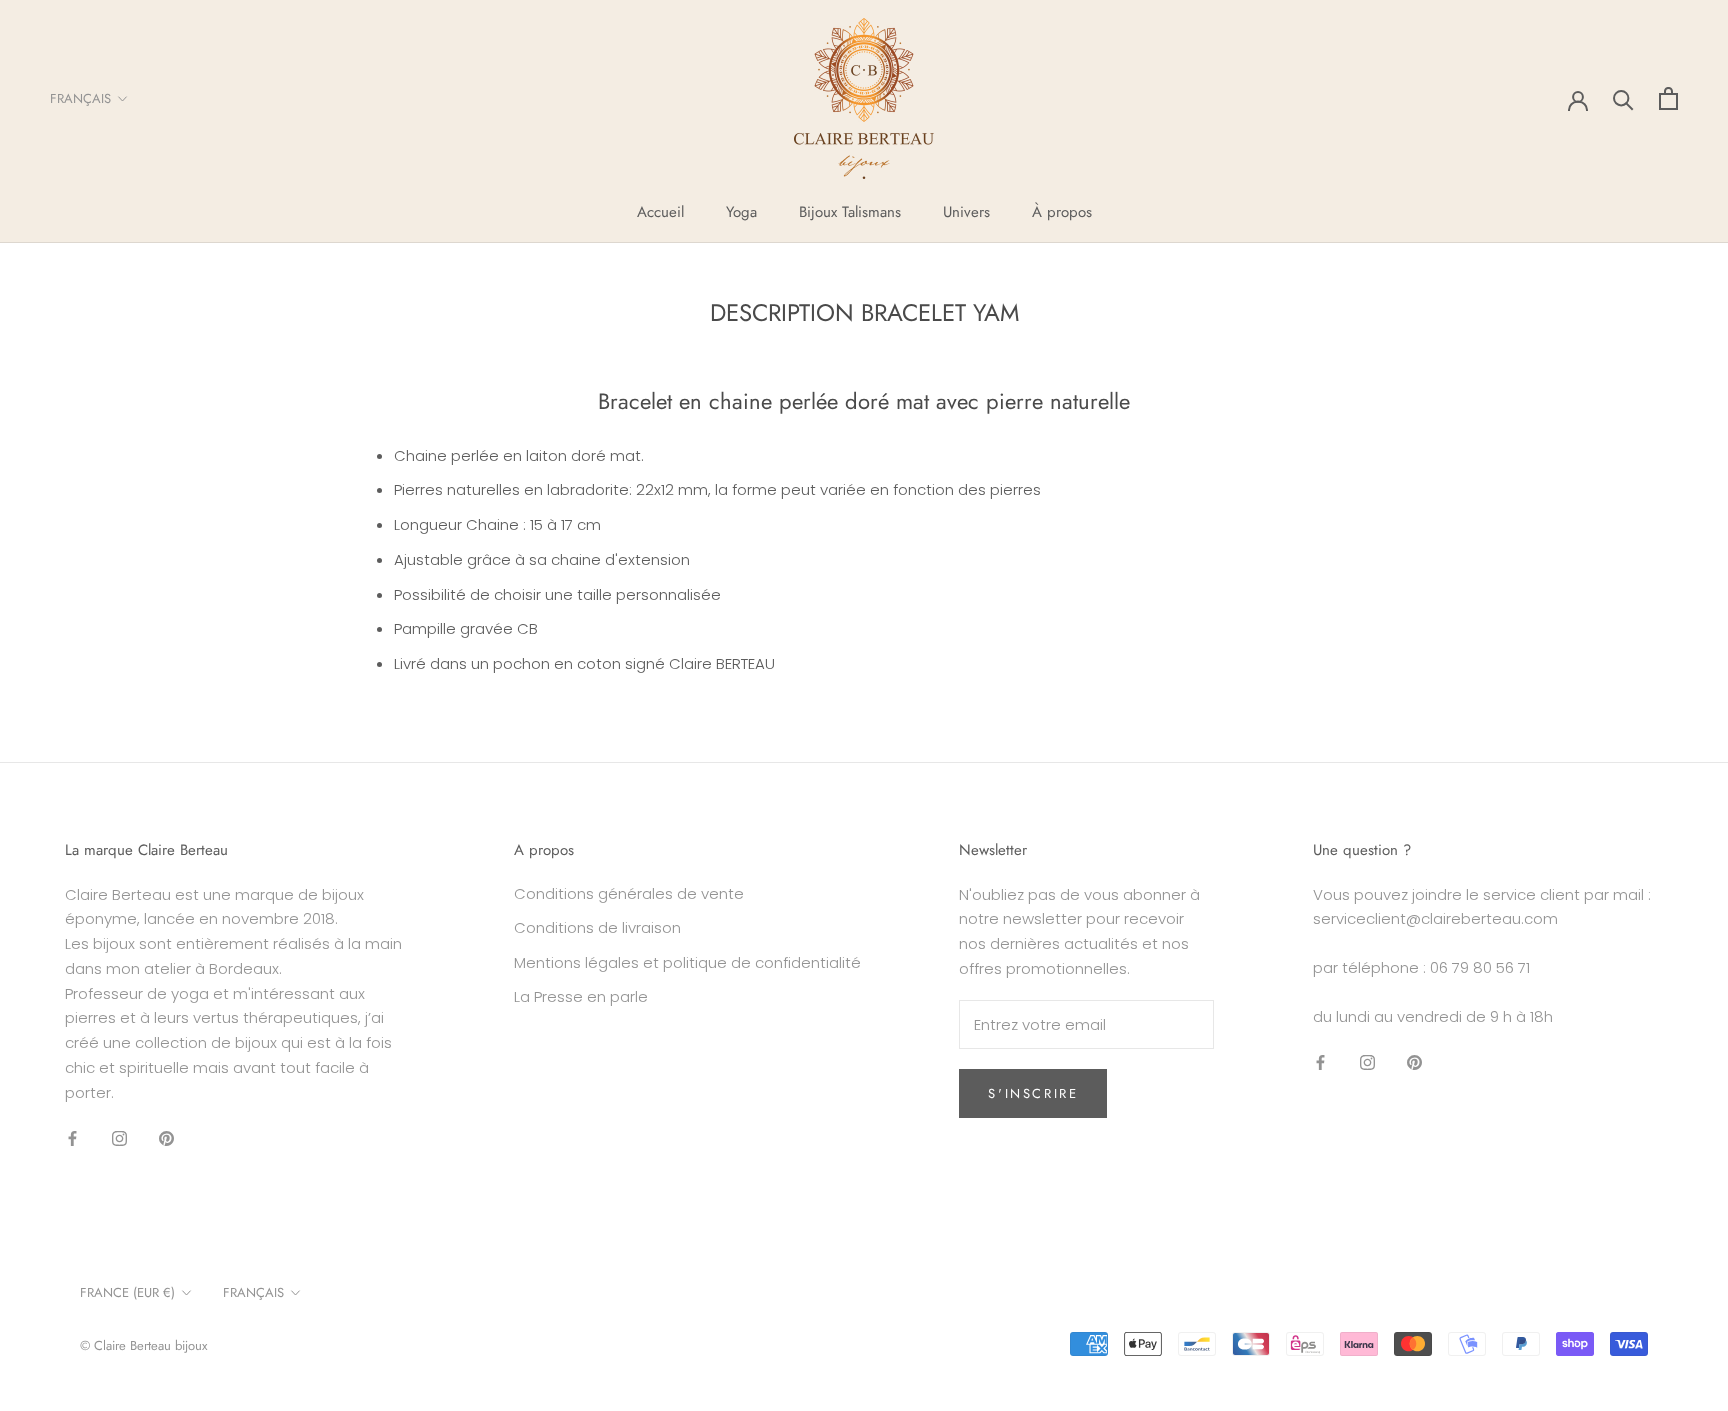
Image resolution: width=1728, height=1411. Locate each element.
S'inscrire (1033, 1093)
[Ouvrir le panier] (1668, 98)
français (253, 1292)
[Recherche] (1623, 98)
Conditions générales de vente (629, 893)
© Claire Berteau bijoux (143, 1345)
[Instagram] (119, 1137)
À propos (1062, 212)
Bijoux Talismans (850, 212)
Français (80, 98)
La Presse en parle (581, 996)
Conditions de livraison (597, 927)
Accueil (660, 212)
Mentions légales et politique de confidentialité (687, 962)
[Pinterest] (166, 1137)
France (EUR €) (127, 1292)
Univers (966, 212)
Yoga (741, 212)
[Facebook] (72, 1137)
